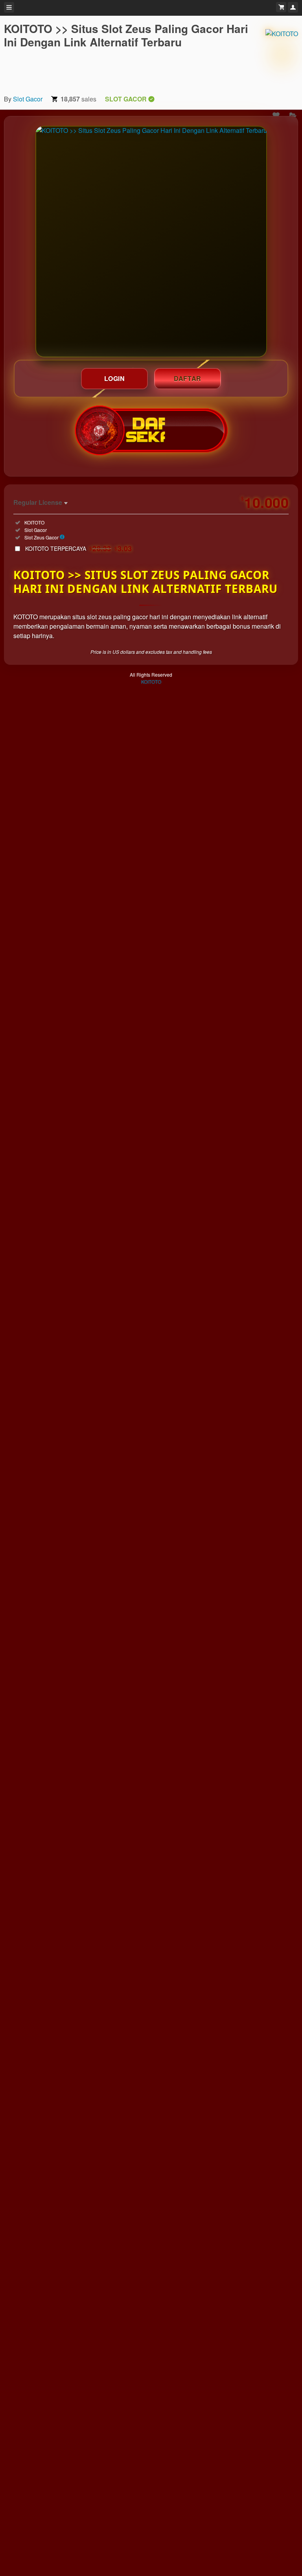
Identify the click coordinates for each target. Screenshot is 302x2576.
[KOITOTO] (282, 55)
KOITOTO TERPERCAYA (79, 548)
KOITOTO (151, 682)
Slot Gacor (28, 99)
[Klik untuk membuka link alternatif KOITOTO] (151, 242)
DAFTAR (188, 378)
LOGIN (115, 378)
